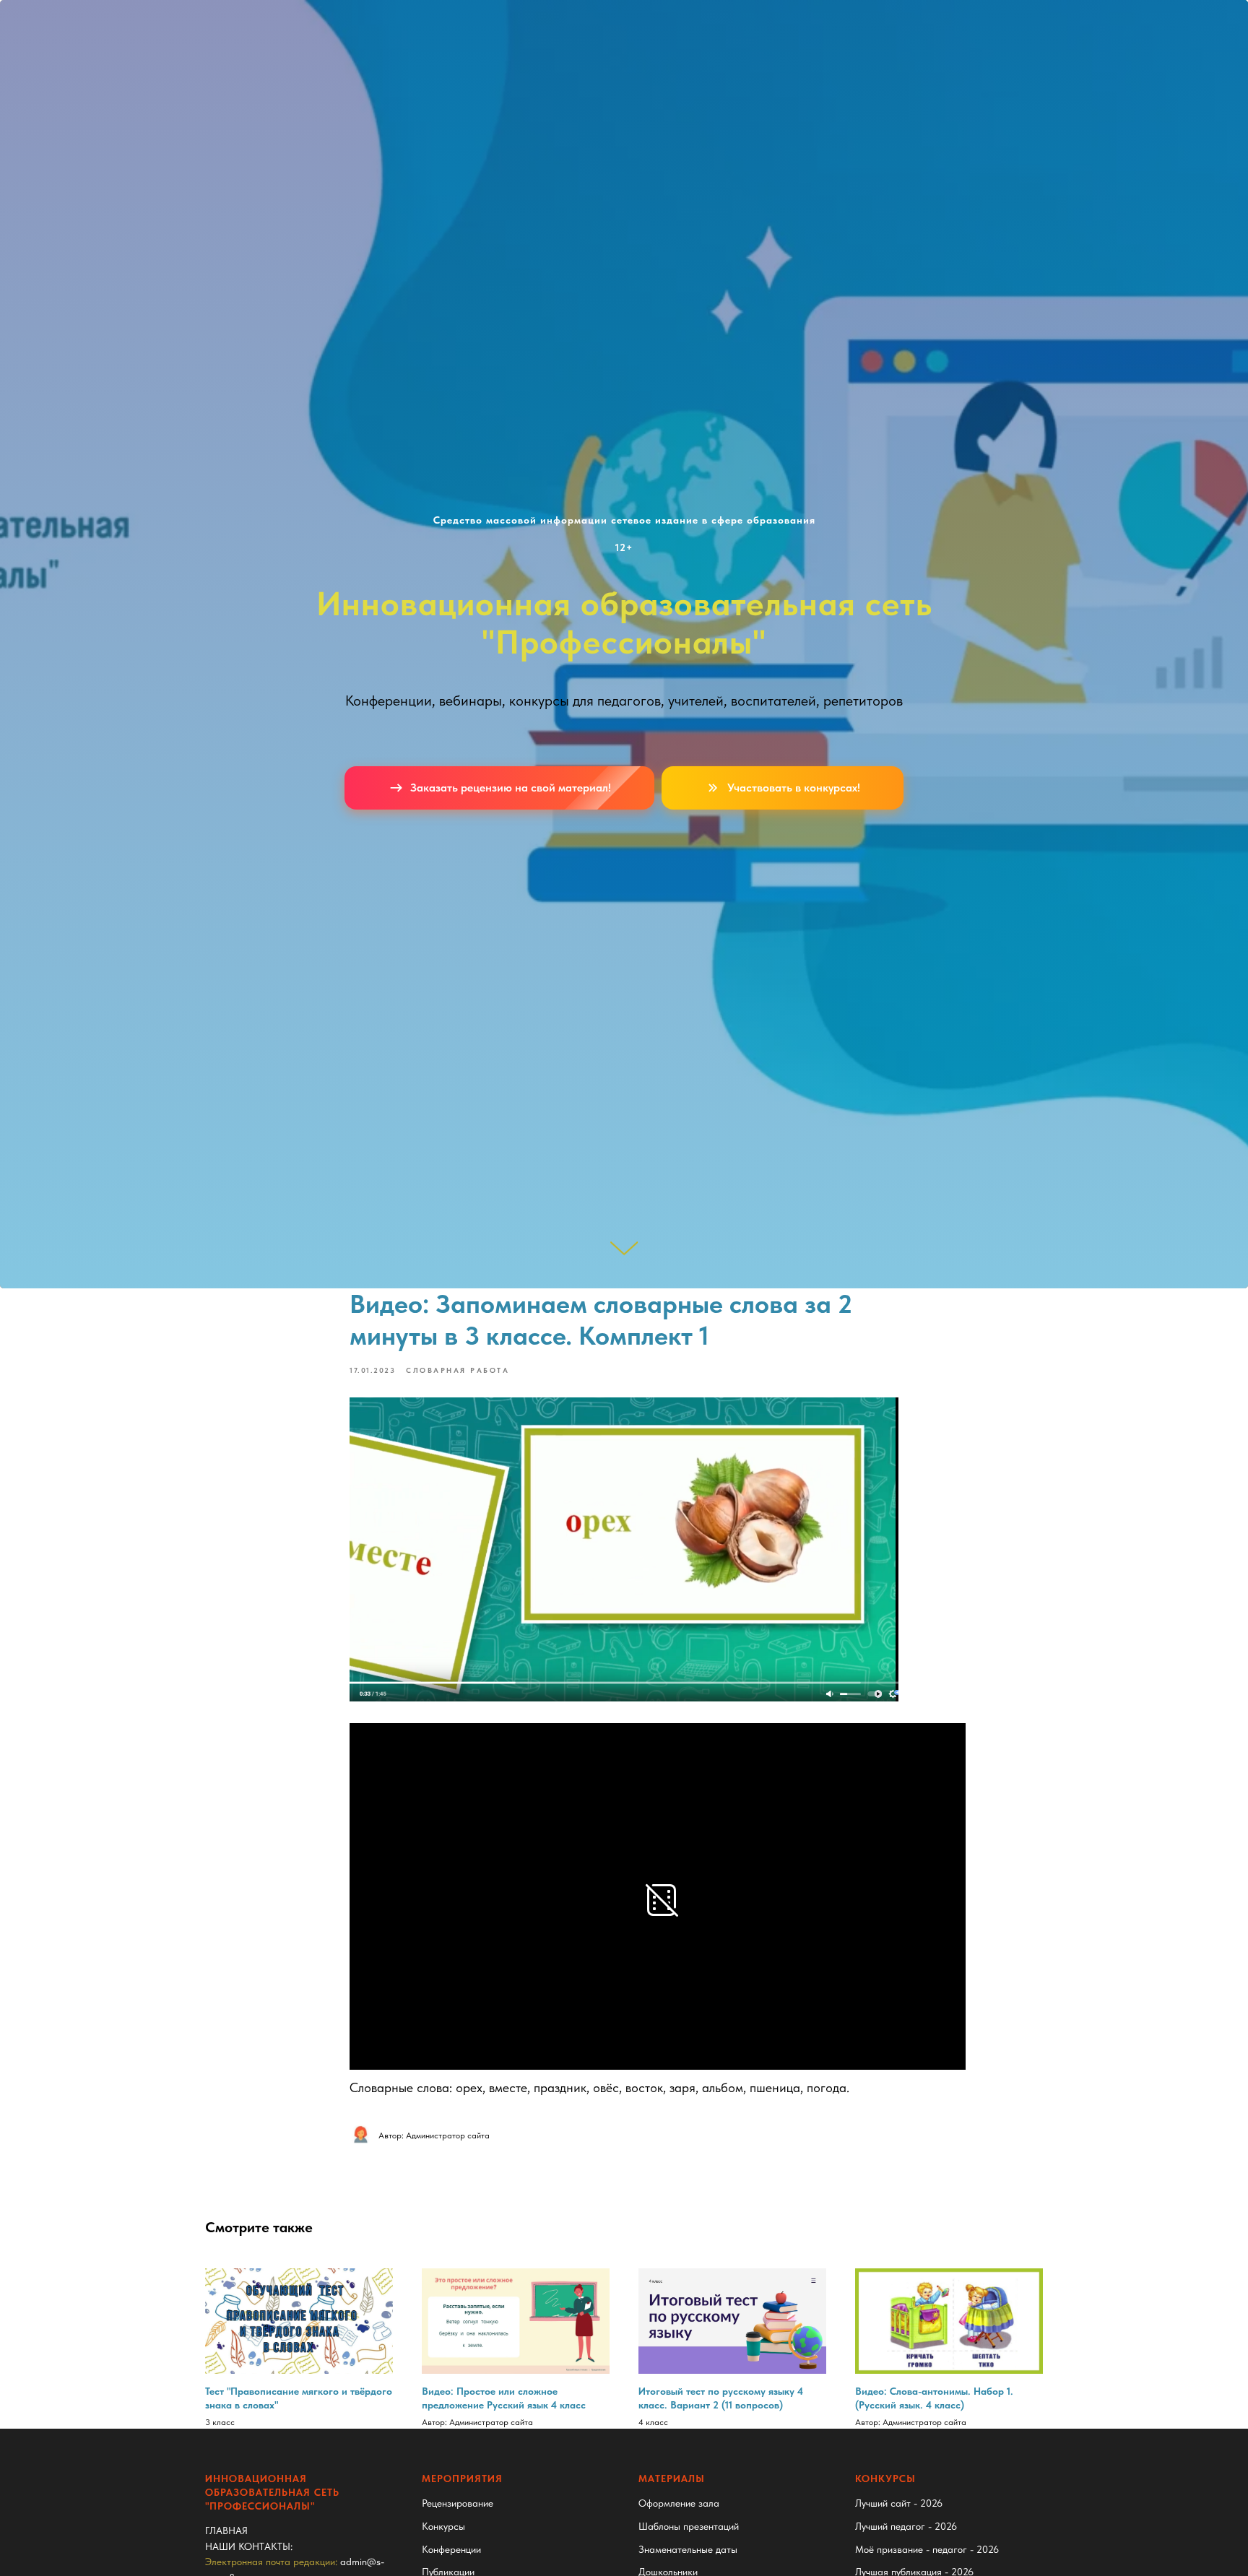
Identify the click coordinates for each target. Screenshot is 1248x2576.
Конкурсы (443, 2526)
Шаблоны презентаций (689, 2526)
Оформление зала (679, 2503)
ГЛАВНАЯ (226, 2531)
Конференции (451, 2549)
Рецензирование (458, 2503)
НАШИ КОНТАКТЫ (248, 2546)
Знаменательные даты (688, 2549)
